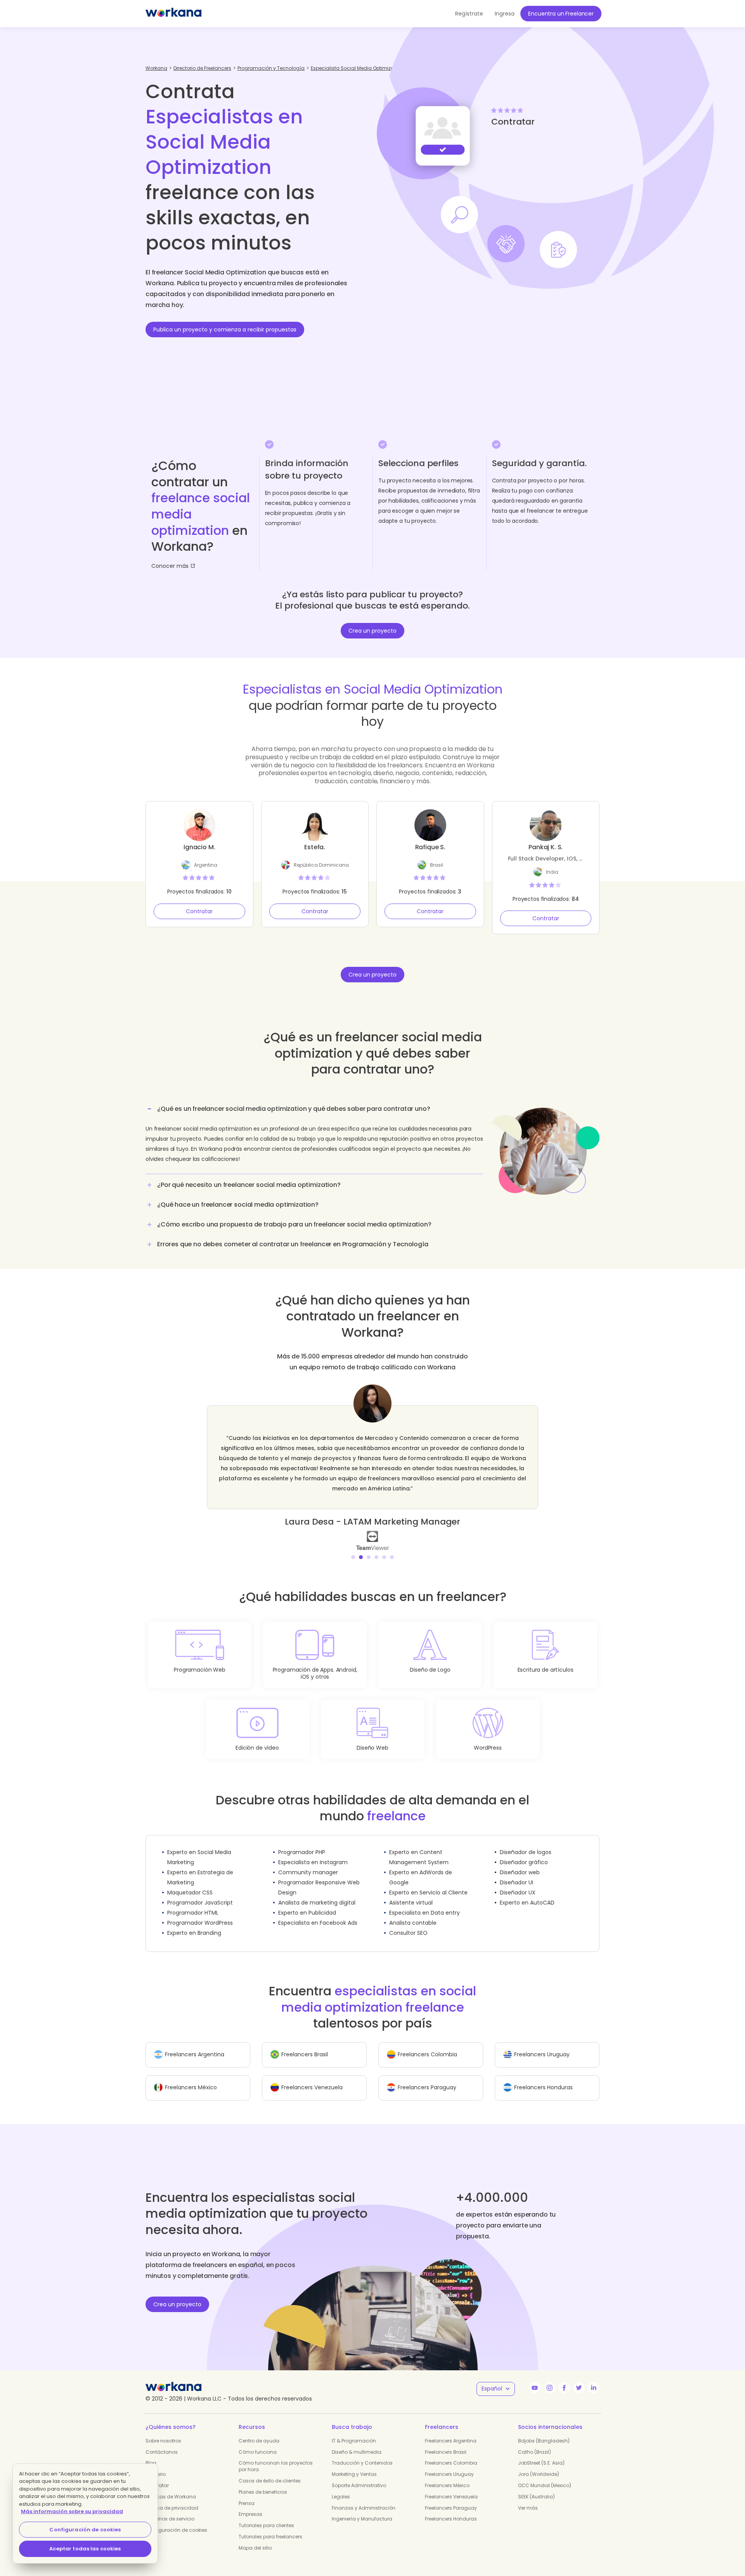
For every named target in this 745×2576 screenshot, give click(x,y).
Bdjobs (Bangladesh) (544, 2431)
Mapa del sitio (255, 2538)
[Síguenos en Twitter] (579, 2378)
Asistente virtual (411, 1893)
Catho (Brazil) (534, 2442)
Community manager (308, 1862)
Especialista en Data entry (424, 1903)
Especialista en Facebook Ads (318, 1913)
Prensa (247, 2493)
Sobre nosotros (163, 2431)
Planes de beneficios (263, 2482)
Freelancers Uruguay (449, 2464)
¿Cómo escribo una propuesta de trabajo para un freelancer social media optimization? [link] (294, 1224)
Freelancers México (447, 2475)
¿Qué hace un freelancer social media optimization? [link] (238, 1205)
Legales (341, 2487)
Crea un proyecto (372, 631)
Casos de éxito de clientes (270, 2471)
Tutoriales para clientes (266, 2515)
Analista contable (413, 1913)
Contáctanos (162, 2442)
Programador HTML (193, 1903)
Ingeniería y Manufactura (362, 2509)
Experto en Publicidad (307, 1903)
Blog (151, 2453)
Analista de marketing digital (317, 1893)
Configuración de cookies (176, 2520)
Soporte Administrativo (359, 2475)
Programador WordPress (200, 1913)
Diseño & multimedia (357, 2442)
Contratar (199, 911)
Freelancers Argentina (451, 2431)
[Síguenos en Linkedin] (594, 2378)
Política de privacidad (172, 2498)
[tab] (314, 1137)
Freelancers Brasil (446, 2442)
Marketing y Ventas (354, 2464)
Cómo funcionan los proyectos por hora (276, 2456)
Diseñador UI (516, 1872)
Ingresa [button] (505, 14)
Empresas (250, 2504)
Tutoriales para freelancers (270, 2527)
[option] (372, 1462)
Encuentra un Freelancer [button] (561, 14)
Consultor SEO (408, 1923)
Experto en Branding (194, 1923)
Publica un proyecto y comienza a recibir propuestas (225, 330)
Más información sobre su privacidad (72, 2511)
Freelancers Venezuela (451, 2487)
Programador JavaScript (200, 1893)
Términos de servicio (170, 2509)
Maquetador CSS (190, 1882)
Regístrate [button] (469, 14)
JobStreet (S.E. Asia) (541, 2453)
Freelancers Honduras (451, 2509)
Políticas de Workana (171, 2487)
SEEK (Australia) (536, 2487)
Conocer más (170, 566)
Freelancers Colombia (451, 2453)
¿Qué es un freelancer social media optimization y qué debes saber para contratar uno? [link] (294, 1109)
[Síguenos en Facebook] (564, 2378)
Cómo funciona (258, 2442)
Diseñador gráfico (524, 1852)
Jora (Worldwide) (539, 2464)
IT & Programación (354, 2431)
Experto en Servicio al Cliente (428, 1882)
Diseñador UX (518, 1882)
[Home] (173, 14)
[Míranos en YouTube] (535, 2378)
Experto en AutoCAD (527, 1893)
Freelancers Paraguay (451, 2498)
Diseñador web (520, 1862)
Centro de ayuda (259, 2431)
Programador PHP (302, 1842)
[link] (372, 1530)
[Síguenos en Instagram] (549, 2378)
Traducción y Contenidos (362, 2453)
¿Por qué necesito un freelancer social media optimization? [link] (249, 1185)
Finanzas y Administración (364, 2498)
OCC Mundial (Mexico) (545, 2475)
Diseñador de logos (526, 1842)
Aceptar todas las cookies (85, 2549)
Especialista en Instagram (313, 1852)
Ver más (528, 2498)
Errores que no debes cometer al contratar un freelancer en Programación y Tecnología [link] (293, 1244)
